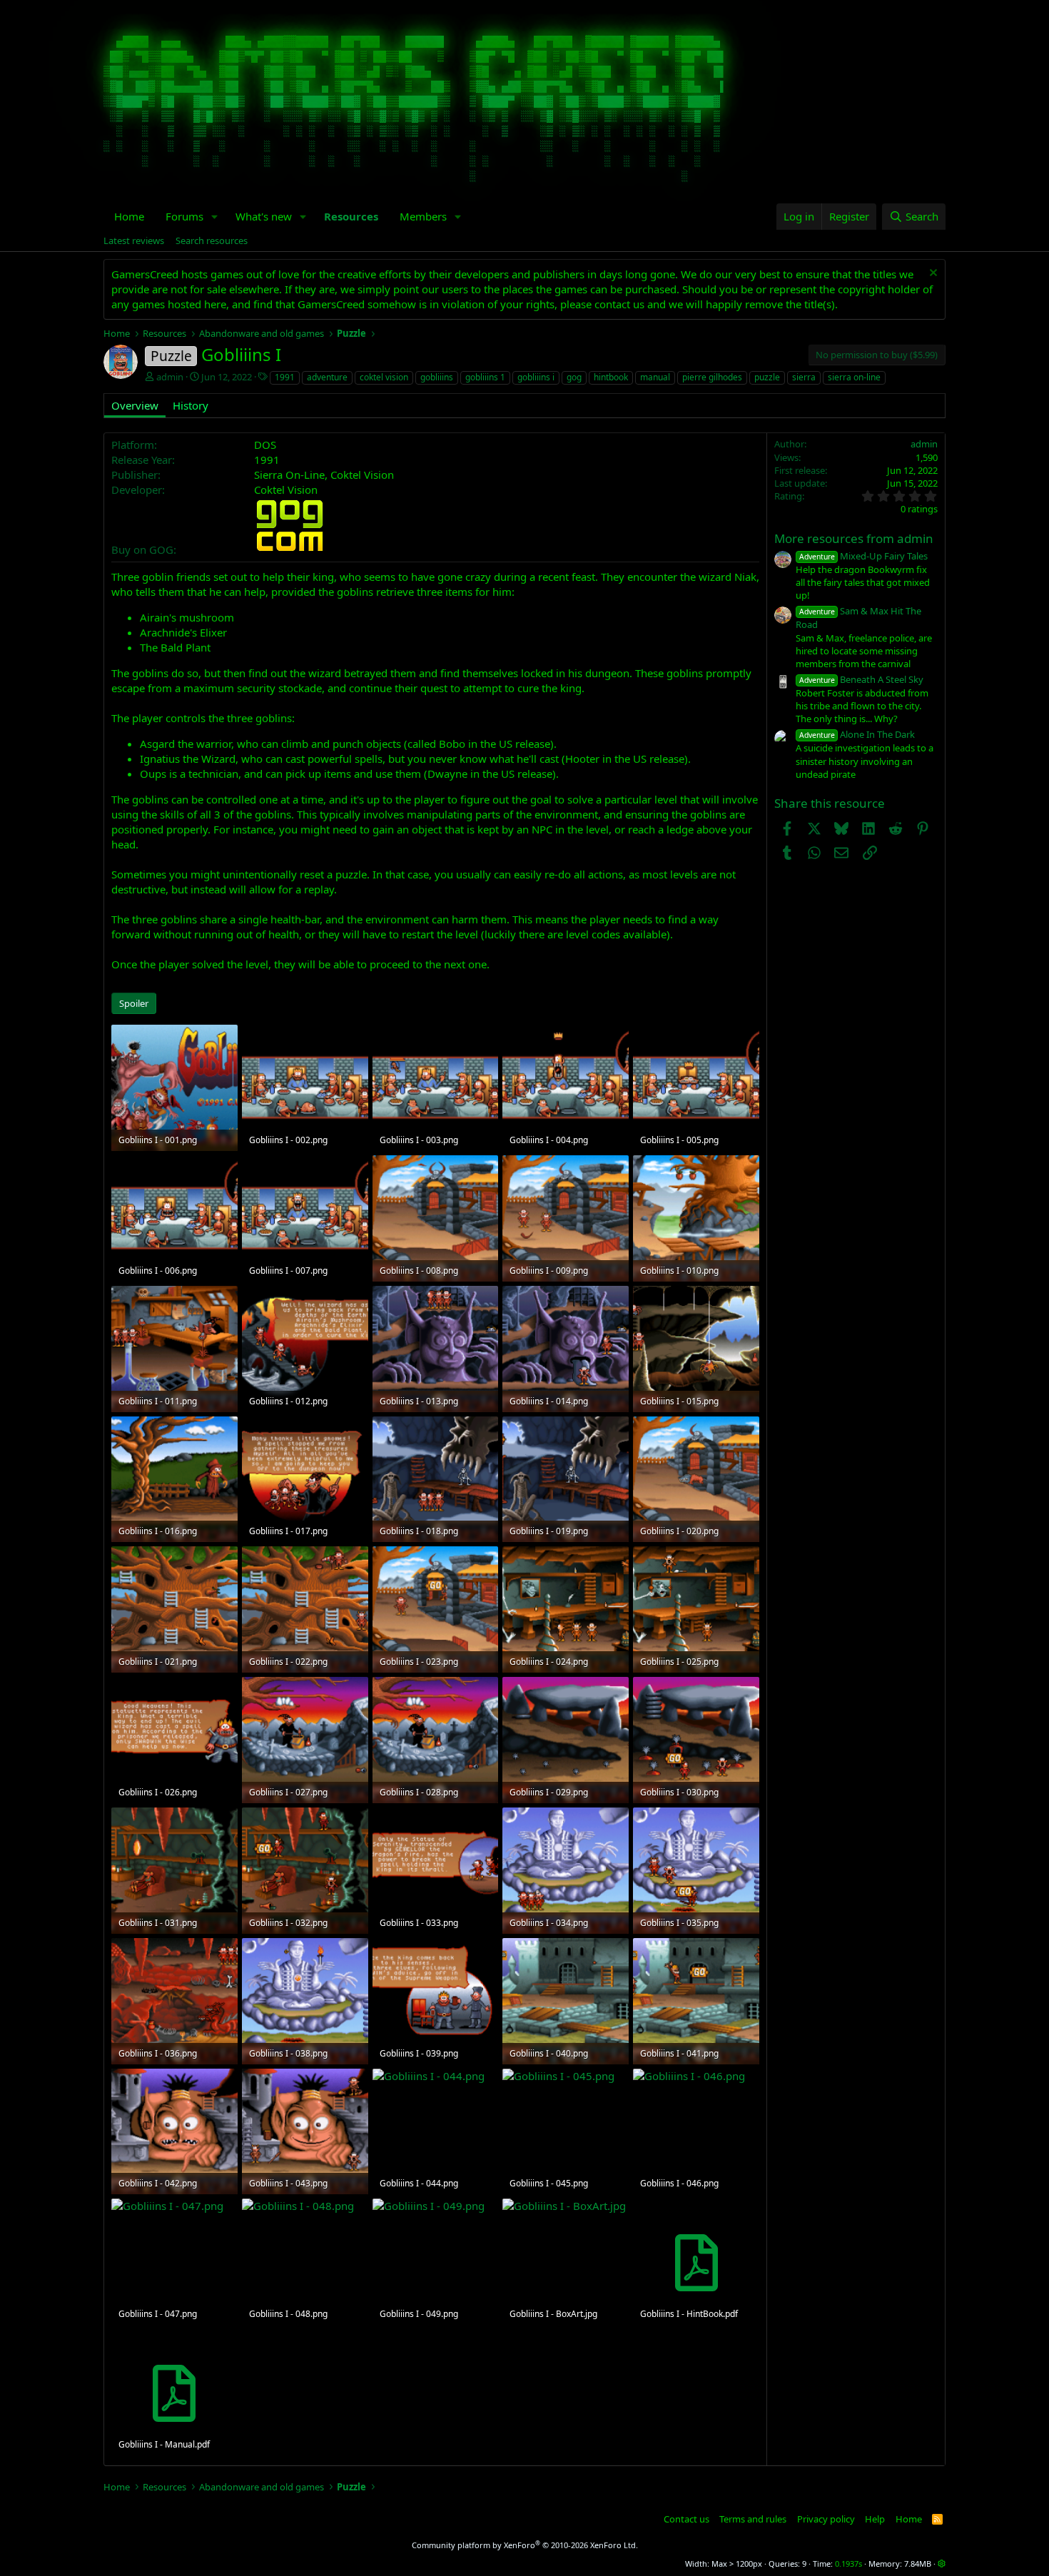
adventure (327, 377)
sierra (804, 377)
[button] (215, 217)
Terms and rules (753, 2519)
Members (423, 216)
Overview (135, 405)
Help (875, 2519)
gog (574, 377)
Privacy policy (826, 2519)
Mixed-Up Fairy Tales (863, 556)
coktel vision (384, 377)
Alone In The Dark (857, 734)
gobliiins (437, 377)
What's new (264, 216)
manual (655, 377)
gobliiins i (536, 377)
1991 (285, 377)
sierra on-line (854, 377)
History (191, 405)
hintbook (611, 377)
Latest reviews (134, 240)
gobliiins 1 (485, 377)
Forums (184, 216)
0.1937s (848, 2564)
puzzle (767, 377)
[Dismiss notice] (932, 274)
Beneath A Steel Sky (861, 679)
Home (129, 216)
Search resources (212, 240)
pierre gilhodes (712, 377)
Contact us (686, 2519)
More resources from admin (854, 538)
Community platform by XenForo (525, 2545)
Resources (351, 216)
